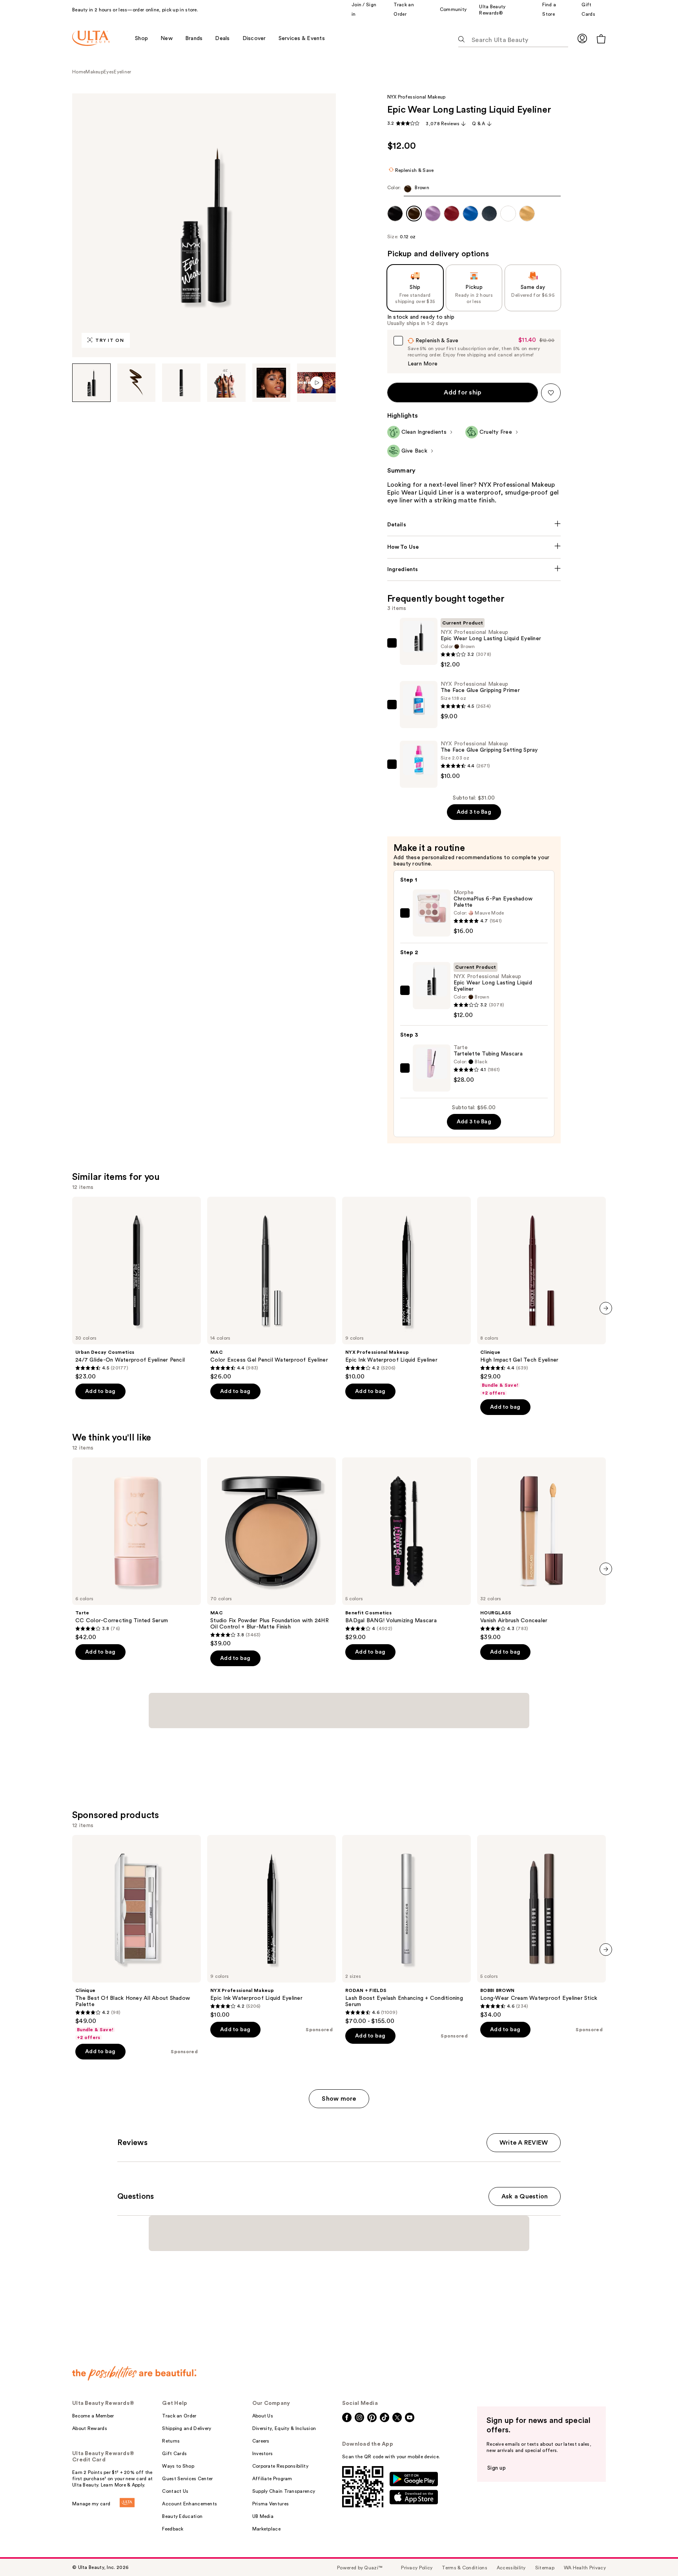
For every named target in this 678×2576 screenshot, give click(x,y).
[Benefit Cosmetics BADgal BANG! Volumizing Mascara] (406, 1549)
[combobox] (474, 191)
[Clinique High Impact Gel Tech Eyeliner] (541, 1296)
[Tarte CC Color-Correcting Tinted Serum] (137, 1549)
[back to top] (654, 2552)
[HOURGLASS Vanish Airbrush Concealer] (541, 1549)
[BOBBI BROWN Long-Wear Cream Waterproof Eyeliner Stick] (541, 1927)
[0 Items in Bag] (601, 39)
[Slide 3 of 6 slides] (181, 383)
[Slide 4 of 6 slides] (226, 383)
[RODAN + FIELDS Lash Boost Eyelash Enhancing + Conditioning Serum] (406, 1930)
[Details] (474, 525)
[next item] (606, 1308)
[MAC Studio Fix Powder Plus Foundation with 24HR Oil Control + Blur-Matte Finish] (272, 1552)
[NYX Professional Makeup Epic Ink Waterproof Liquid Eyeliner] (406, 1289)
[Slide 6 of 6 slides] (316, 383)
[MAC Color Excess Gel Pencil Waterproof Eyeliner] (272, 1289)
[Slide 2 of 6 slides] (137, 383)
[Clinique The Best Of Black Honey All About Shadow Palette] (137, 1938)
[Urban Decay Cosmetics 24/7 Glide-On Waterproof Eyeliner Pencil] (137, 1289)
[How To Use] (474, 547)
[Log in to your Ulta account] (582, 38)
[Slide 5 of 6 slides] (272, 383)
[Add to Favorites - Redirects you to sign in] (551, 393)
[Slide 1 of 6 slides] (91, 383)
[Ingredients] (474, 570)
